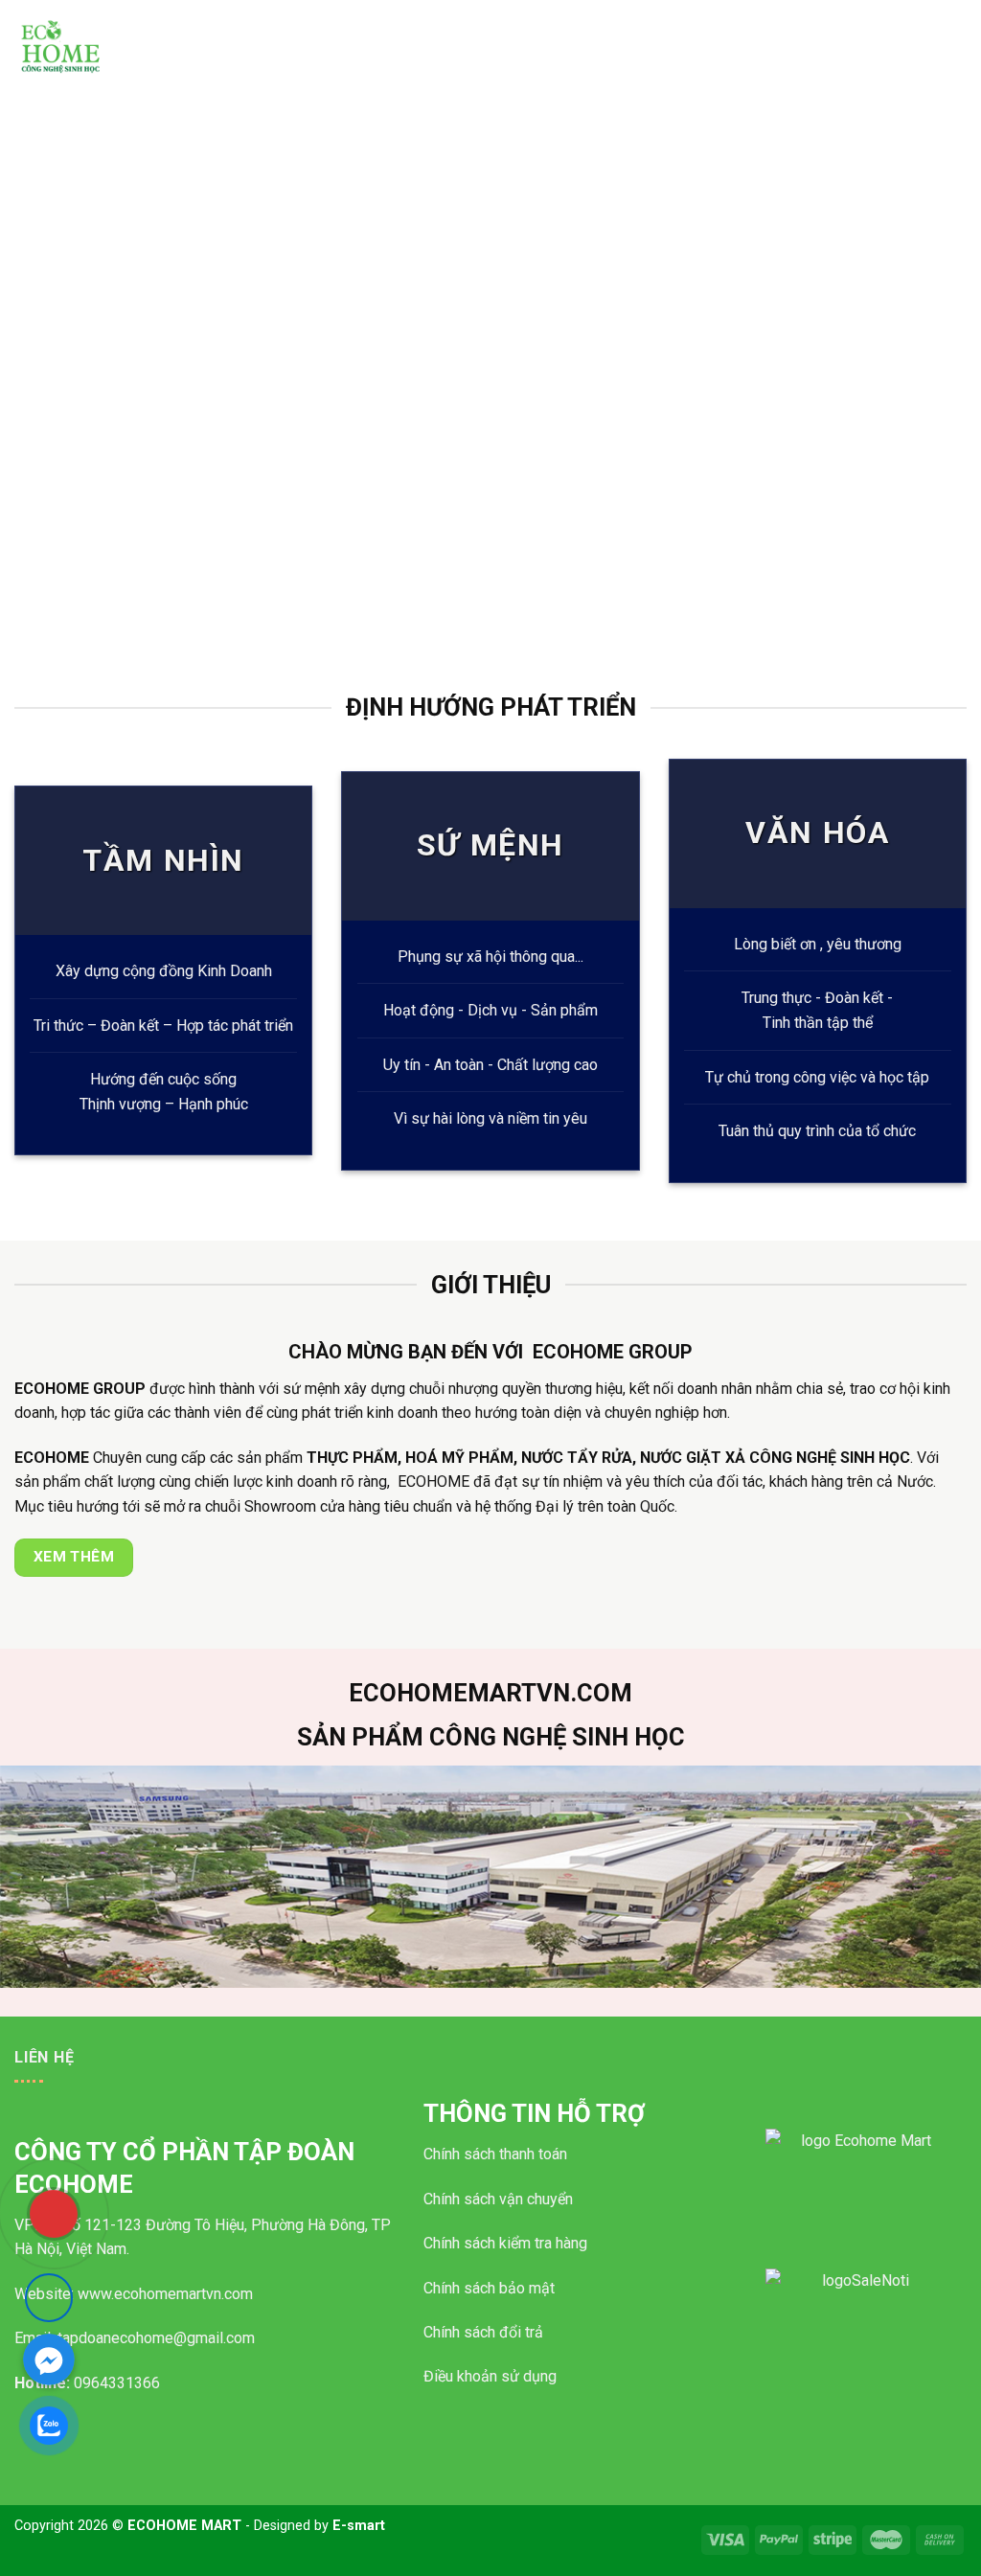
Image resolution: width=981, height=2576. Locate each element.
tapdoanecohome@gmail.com (156, 2338)
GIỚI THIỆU (358, 22)
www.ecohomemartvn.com (165, 2294)
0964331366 (117, 2383)
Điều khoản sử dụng (490, 2376)
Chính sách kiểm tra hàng (505, 2243)
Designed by (319, 2526)
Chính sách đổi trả (483, 2332)
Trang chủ (273, 22)
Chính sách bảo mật (489, 2288)
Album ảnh (845, 22)
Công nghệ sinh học (614, 22)
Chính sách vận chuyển (498, 2199)
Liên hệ (921, 22)
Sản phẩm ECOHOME (474, 22)
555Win (858, 2391)
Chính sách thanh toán (495, 2154)
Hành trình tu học (742, 22)
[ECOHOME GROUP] (101, 48)
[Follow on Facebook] (49, 2297)
